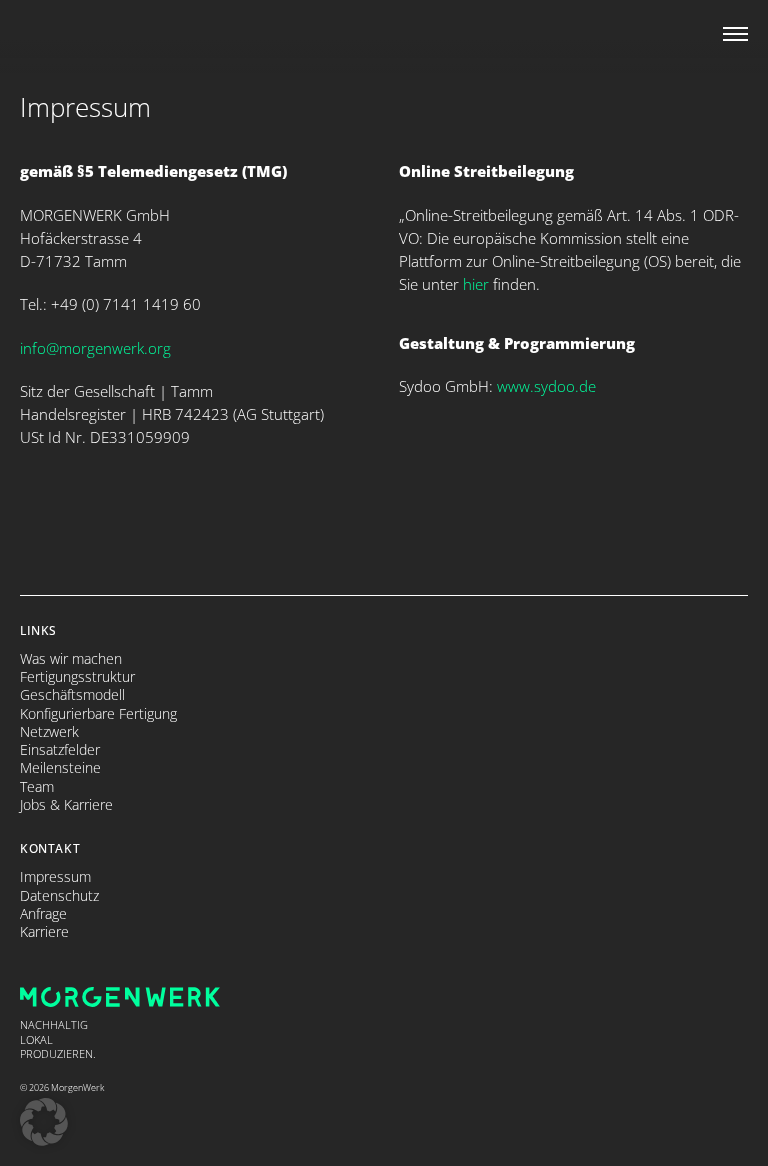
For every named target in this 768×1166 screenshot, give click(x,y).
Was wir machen (71, 659)
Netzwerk (49, 732)
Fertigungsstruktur (77, 677)
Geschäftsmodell (72, 695)
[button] (44, 1122)
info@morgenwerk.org (95, 348)
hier (476, 284)
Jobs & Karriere (66, 805)
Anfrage (43, 914)
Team (37, 787)
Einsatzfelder (60, 750)
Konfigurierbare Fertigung (98, 714)
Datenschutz (59, 896)
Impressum (55, 877)
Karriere (44, 932)
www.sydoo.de (546, 386)
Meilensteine (60, 768)
